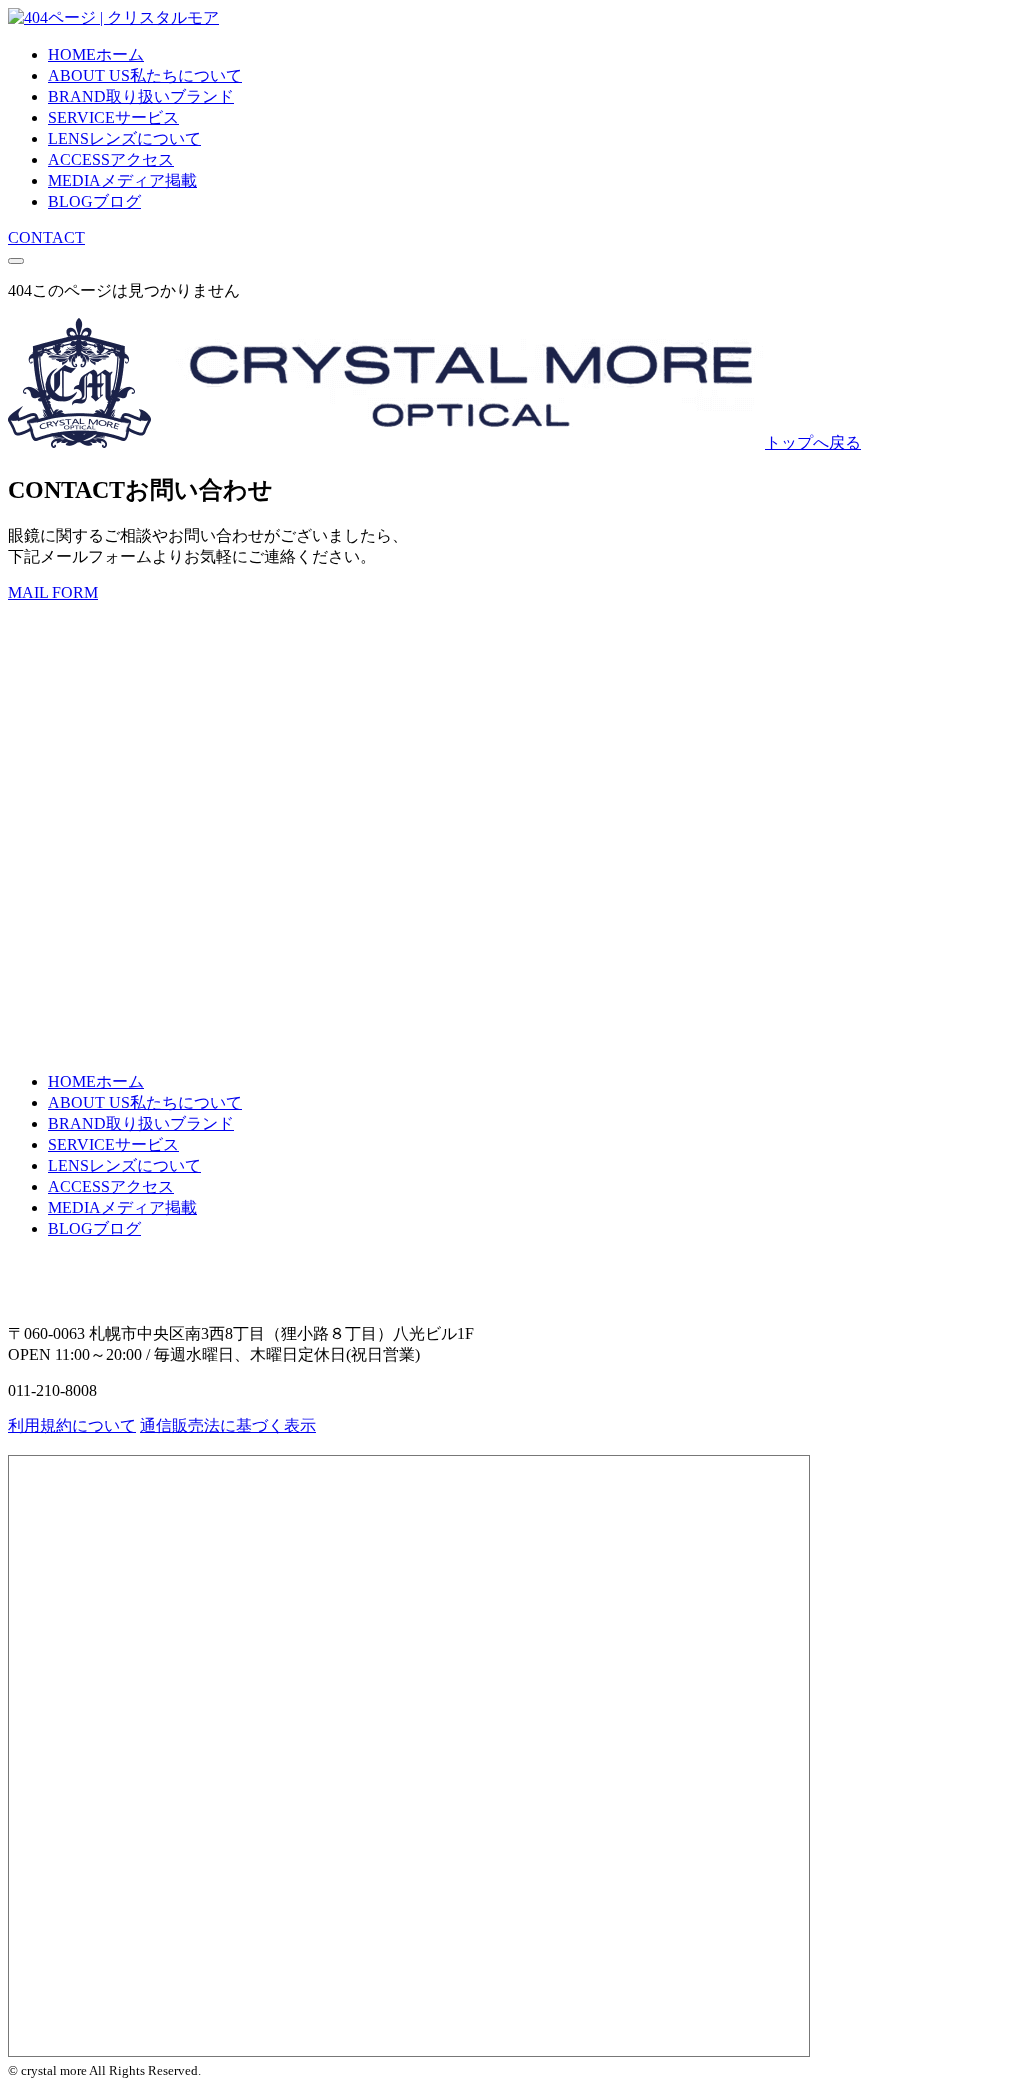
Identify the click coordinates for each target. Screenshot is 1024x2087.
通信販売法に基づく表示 (228, 1425)
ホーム (96, 54)
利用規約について (72, 1425)
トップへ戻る (813, 442)
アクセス (111, 159)
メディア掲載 (122, 180)
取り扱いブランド (141, 96)
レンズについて (124, 138)
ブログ (94, 201)
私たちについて (145, 75)
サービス (113, 117)
